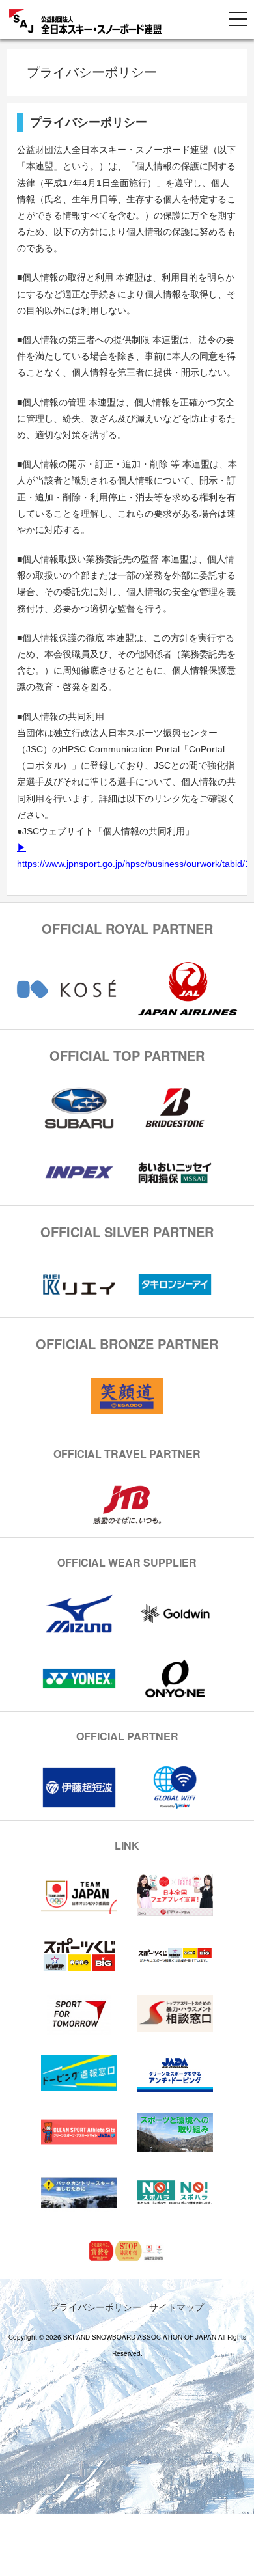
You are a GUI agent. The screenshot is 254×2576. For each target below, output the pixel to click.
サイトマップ (176, 2307)
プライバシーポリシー (96, 2307)
